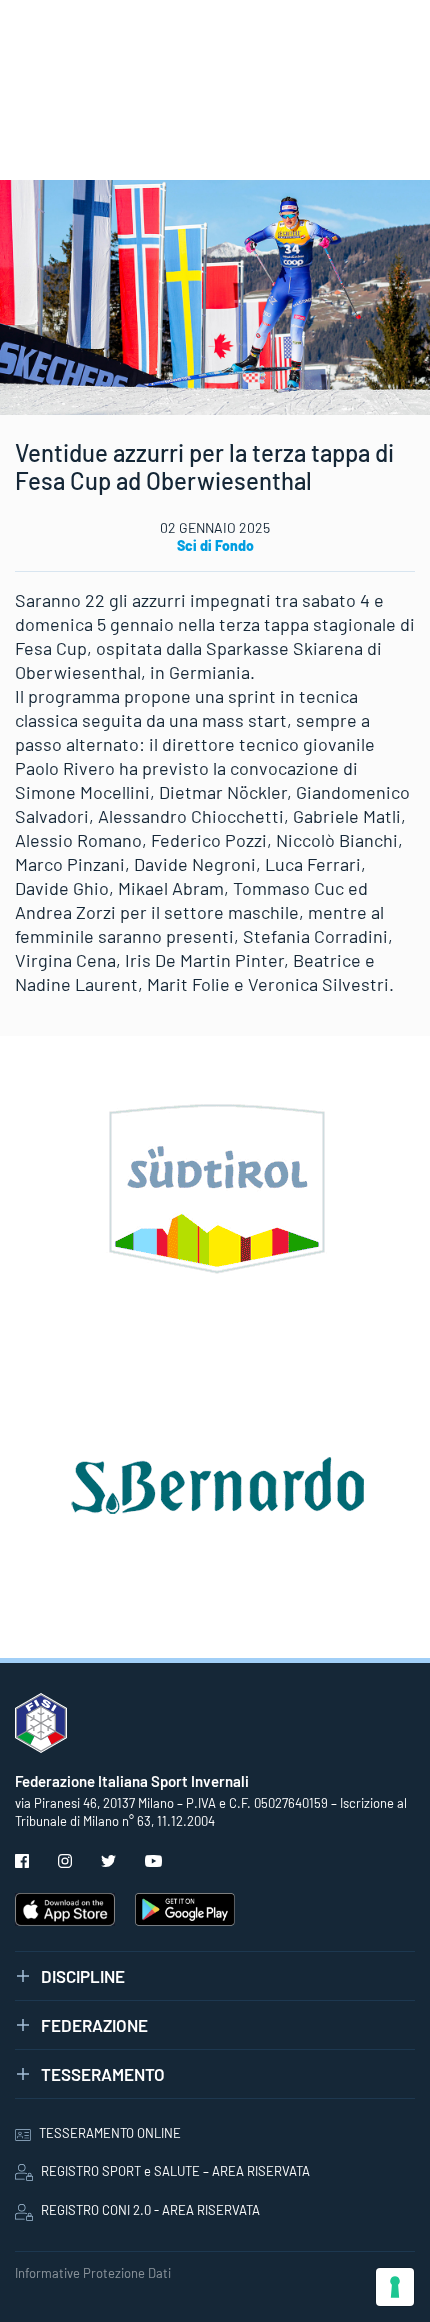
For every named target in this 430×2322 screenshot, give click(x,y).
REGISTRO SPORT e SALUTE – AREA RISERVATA (175, 2171)
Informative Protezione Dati (93, 2273)
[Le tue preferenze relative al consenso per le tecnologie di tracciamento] (395, 2287)
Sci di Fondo (215, 545)
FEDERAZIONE (94, 2025)
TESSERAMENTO (103, 2074)
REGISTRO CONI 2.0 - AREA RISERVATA (150, 2210)
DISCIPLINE (83, 1976)
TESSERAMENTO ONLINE (110, 2133)
